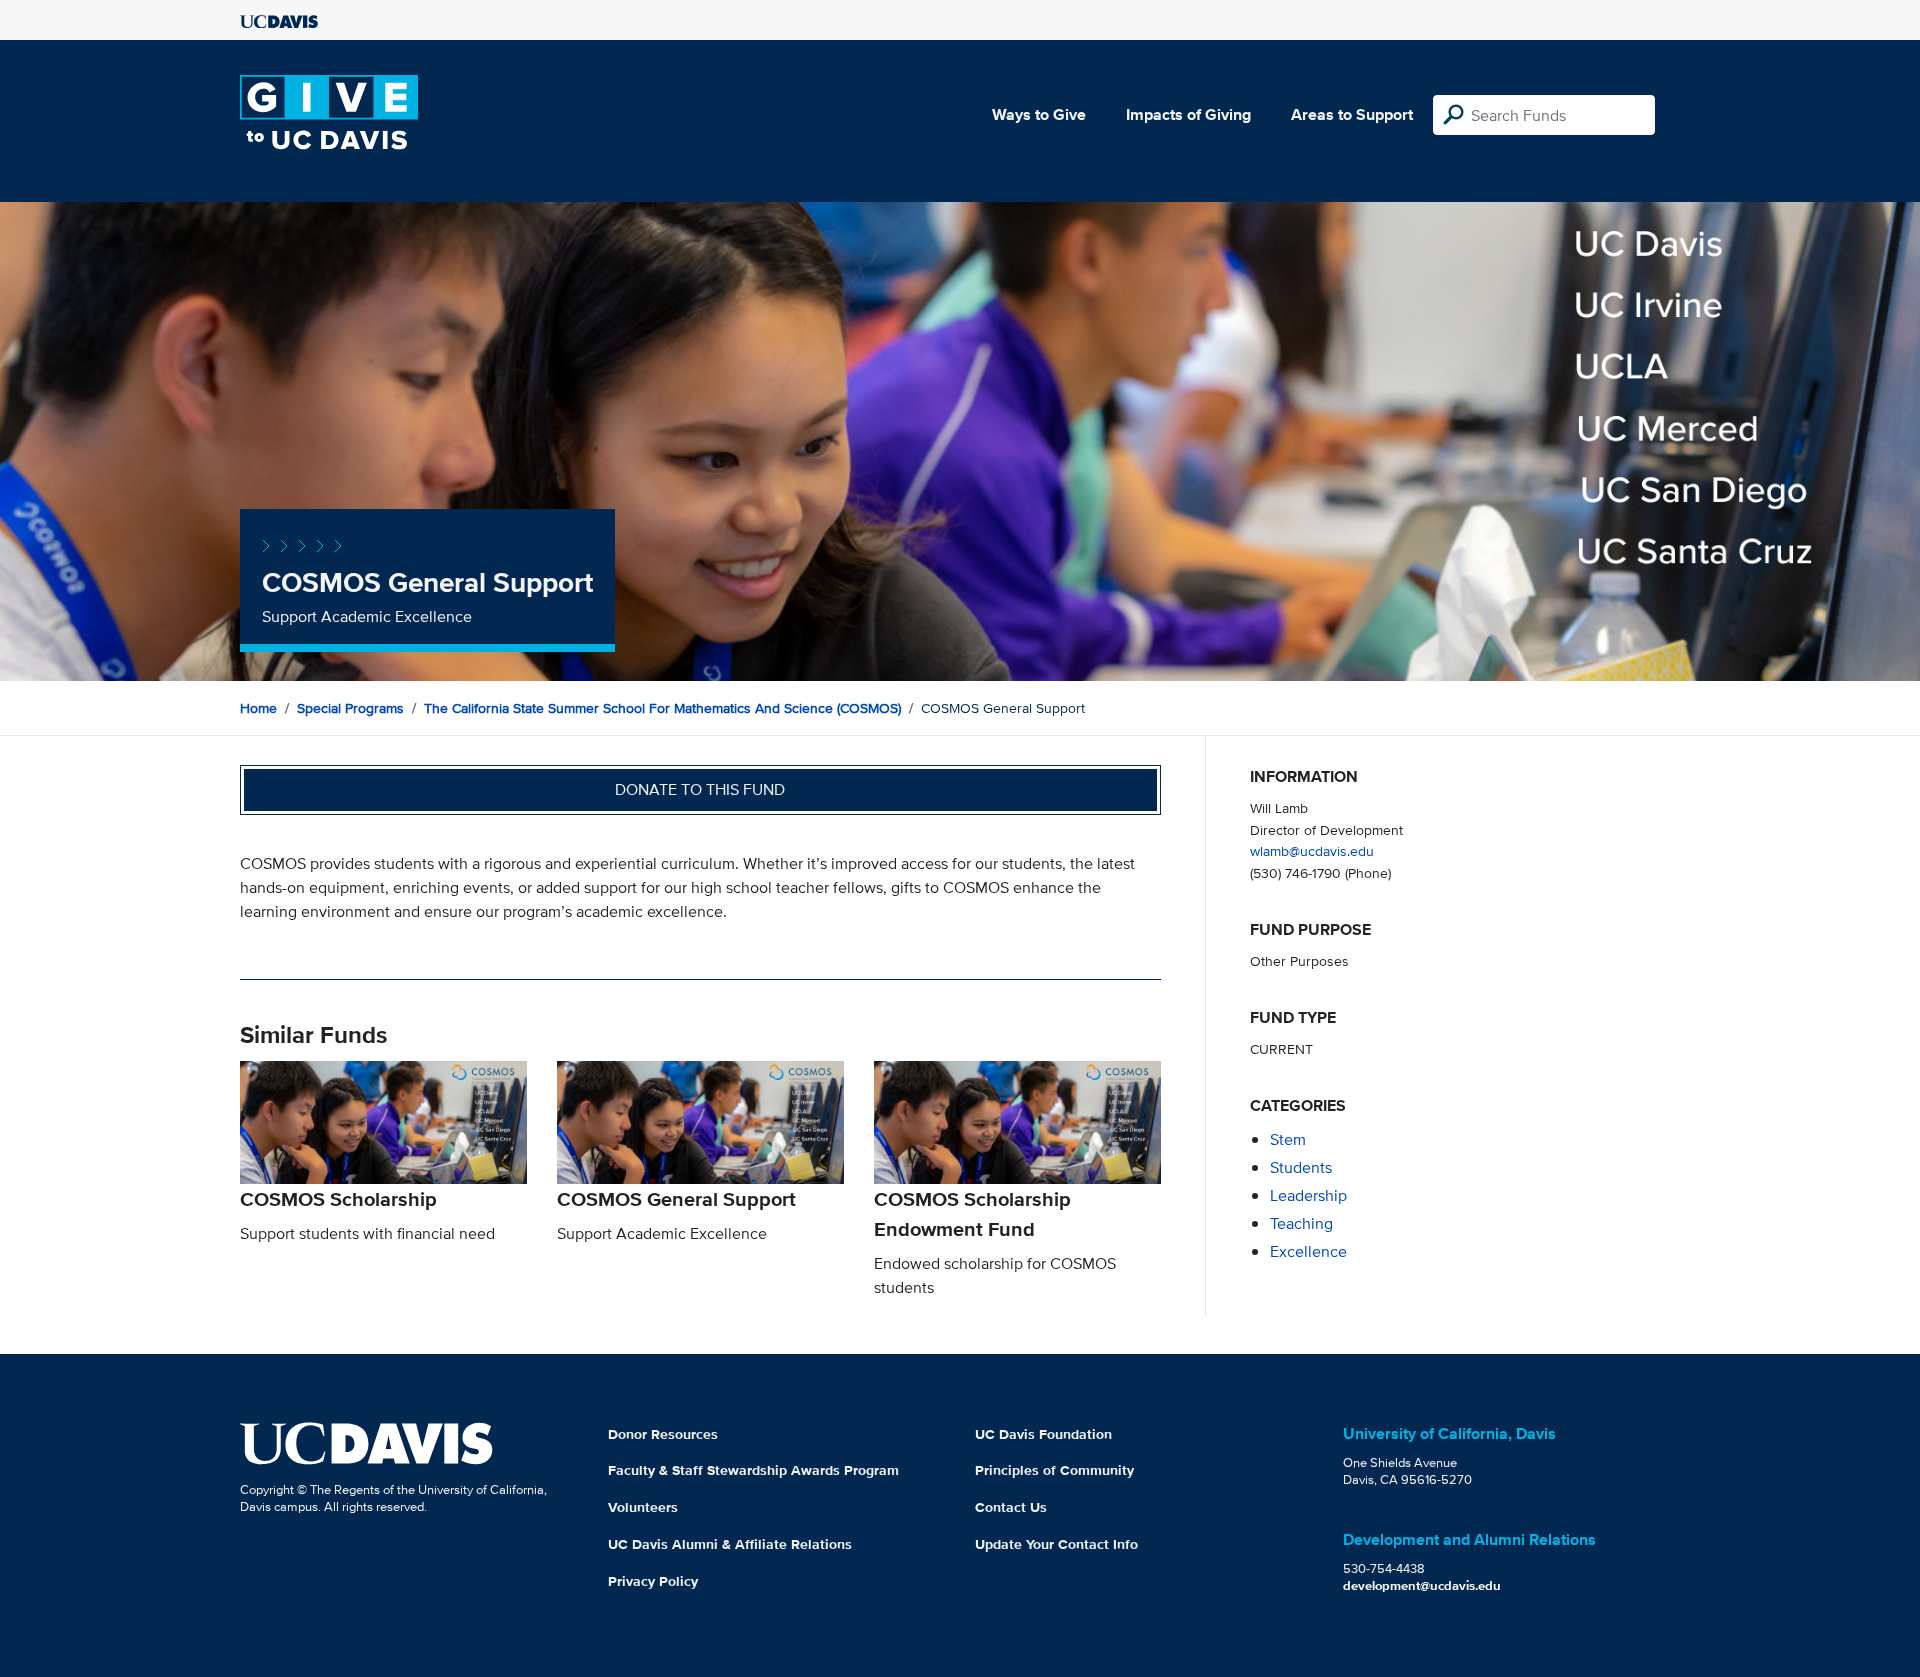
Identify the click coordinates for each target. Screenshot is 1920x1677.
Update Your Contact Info (1056, 1544)
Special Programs (350, 708)
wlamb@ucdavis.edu (1312, 850)
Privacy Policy (653, 1581)
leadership (1308, 1195)
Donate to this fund (700, 789)
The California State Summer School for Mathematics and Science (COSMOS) (662, 708)
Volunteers (643, 1507)
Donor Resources (663, 1434)
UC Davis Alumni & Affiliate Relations (730, 1544)
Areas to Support (1352, 114)
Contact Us (1011, 1507)
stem (1288, 1139)
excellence (1308, 1251)
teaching (1301, 1223)
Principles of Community (1054, 1470)
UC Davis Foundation (1043, 1434)
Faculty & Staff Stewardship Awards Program (753, 1470)
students (1301, 1167)
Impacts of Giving (1188, 114)
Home (258, 708)
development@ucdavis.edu (1422, 1585)
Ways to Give (1039, 114)
